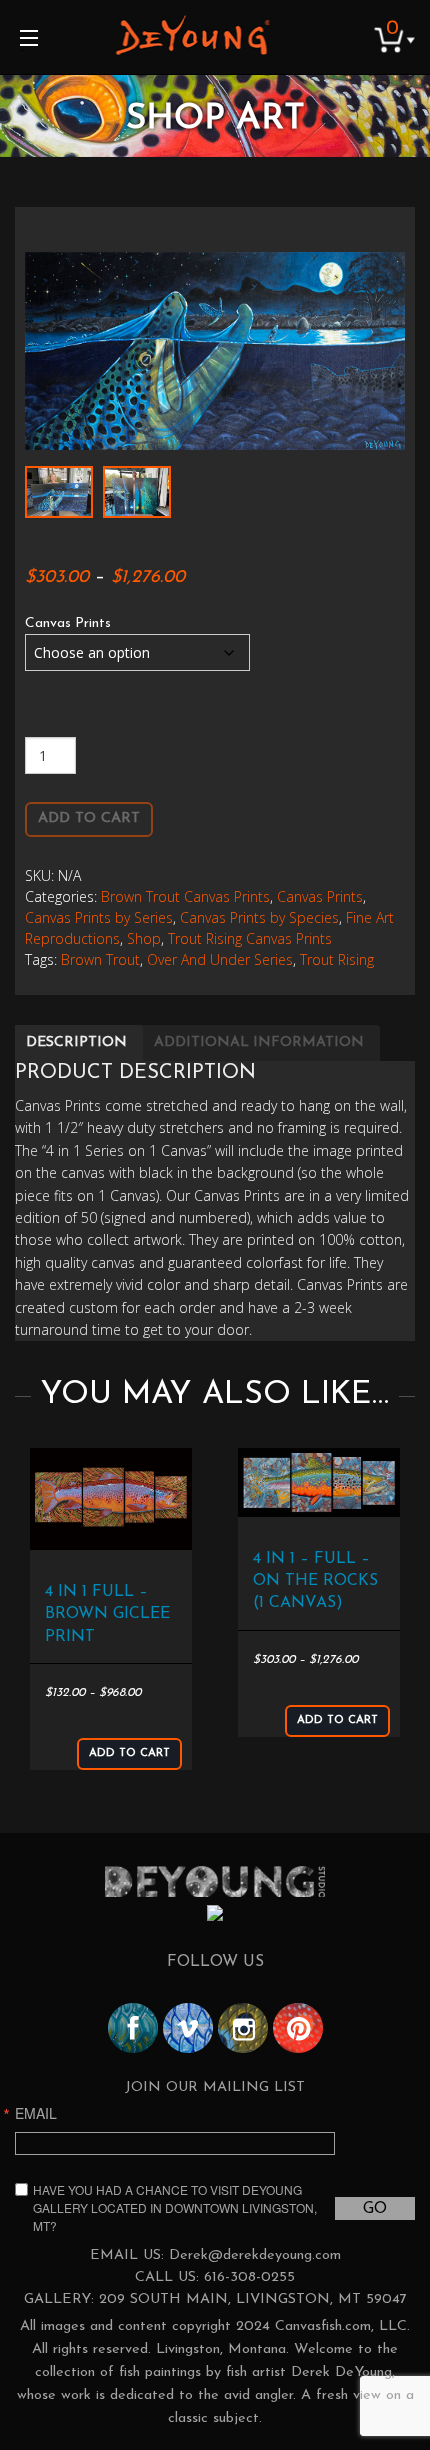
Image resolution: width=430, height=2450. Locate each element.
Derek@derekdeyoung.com (255, 2255)
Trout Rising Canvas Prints (250, 938)
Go (375, 2209)
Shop (144, 938)
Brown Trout (100, 959)
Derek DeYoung (192, 35)
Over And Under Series (220, 959)
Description (76, 1042)
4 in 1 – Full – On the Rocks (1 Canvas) (315, 1581)
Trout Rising (337, 959)
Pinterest (298, 2028)
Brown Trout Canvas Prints (185, 896)
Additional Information (259, 1042)
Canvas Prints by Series (99, 917)
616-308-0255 (249, 2277)
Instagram (243, 2028)
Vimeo (188, 2028)
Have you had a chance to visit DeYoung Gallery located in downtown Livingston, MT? (175, 2207)
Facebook (133, 2028)
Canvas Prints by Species (259, 917)
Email (36, 2113)
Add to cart (89, 818)
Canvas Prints (68, 623)
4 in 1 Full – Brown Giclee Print (107, 1614)
